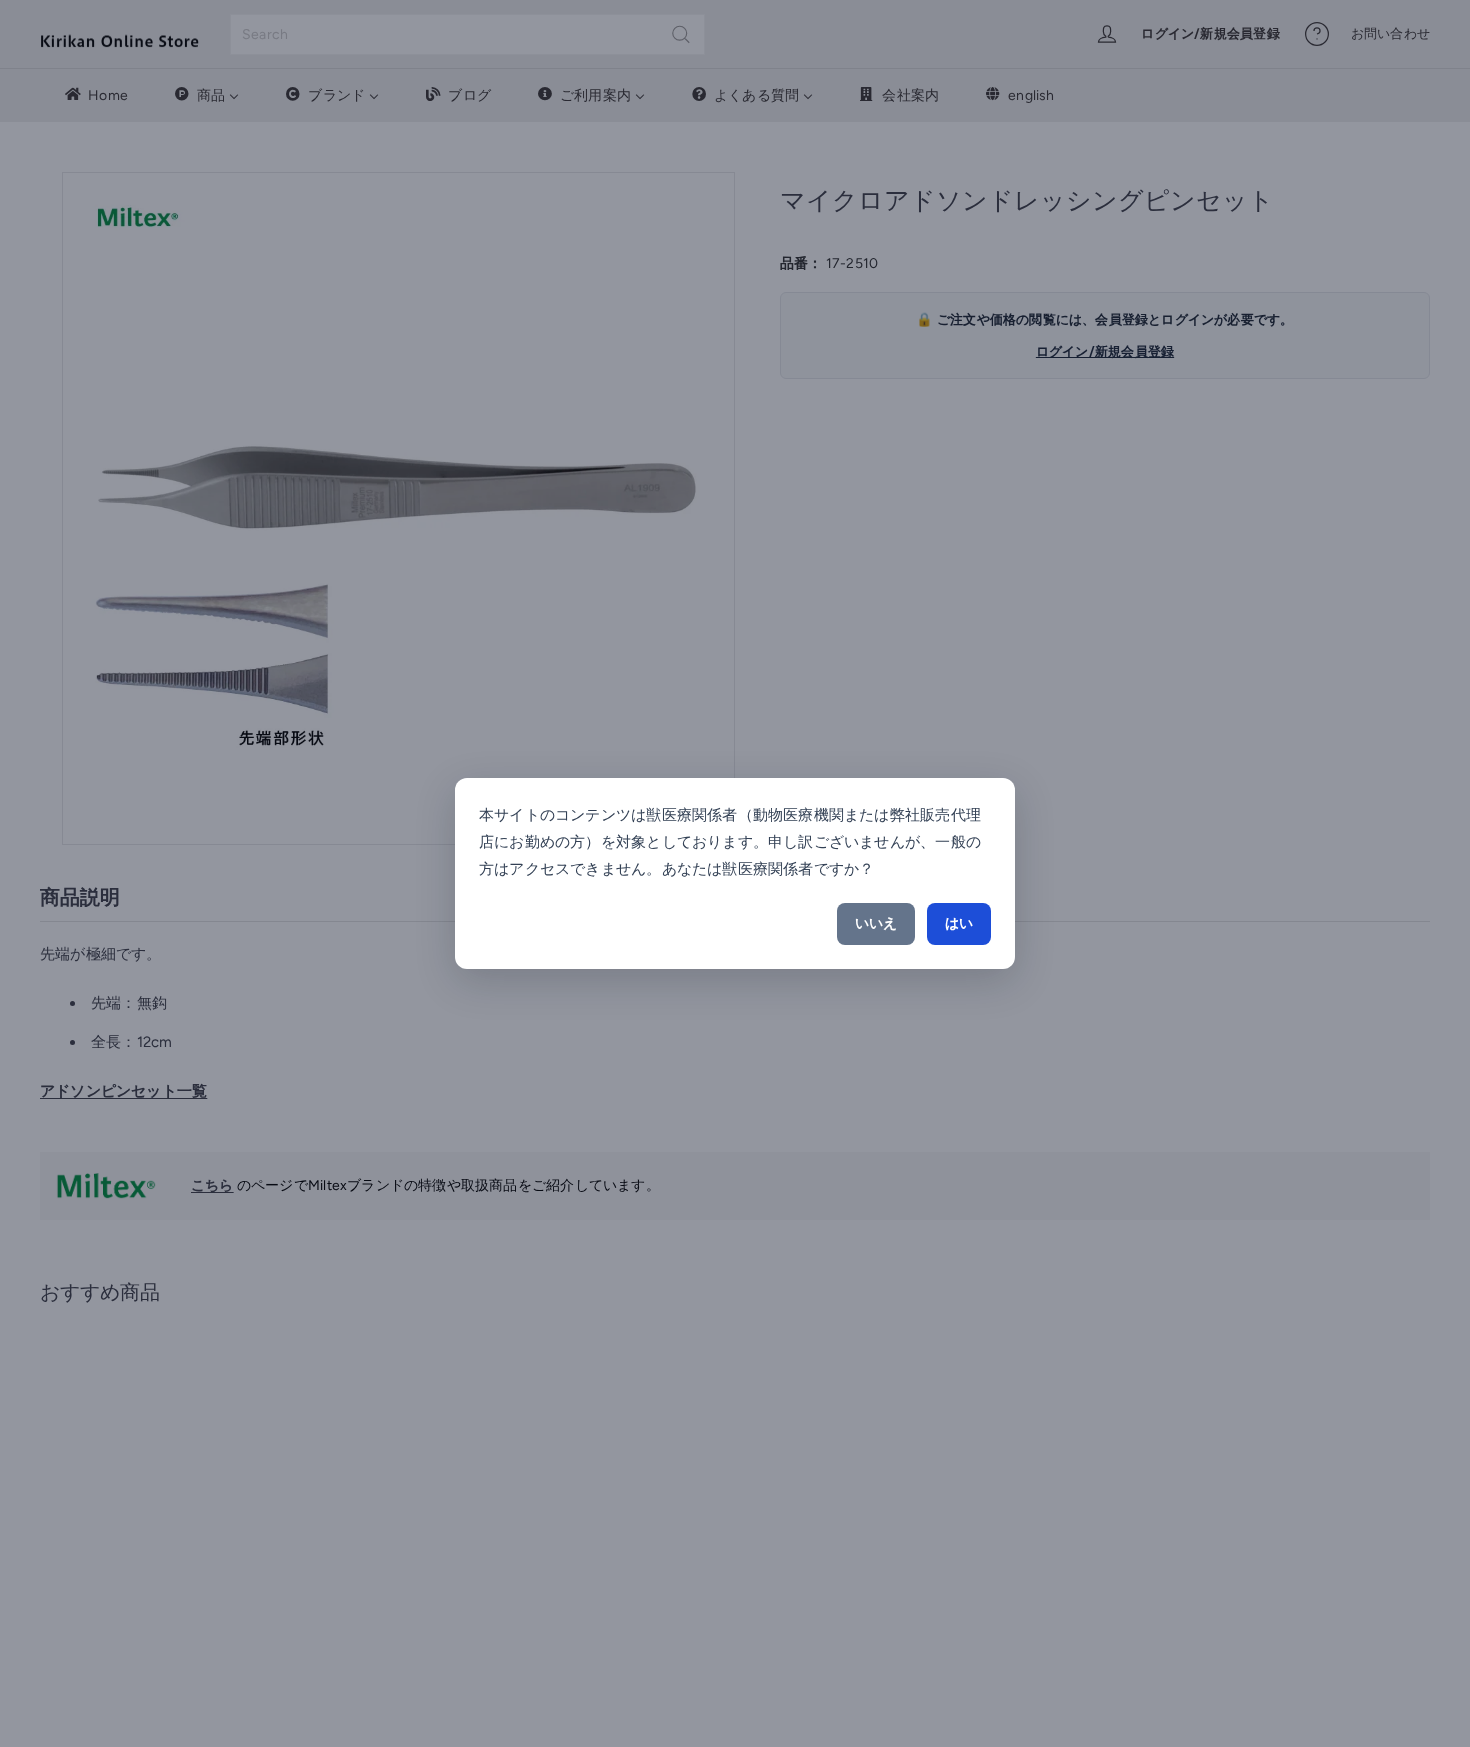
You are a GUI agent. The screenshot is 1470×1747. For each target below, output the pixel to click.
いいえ (876, 923)
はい (959, 923)
